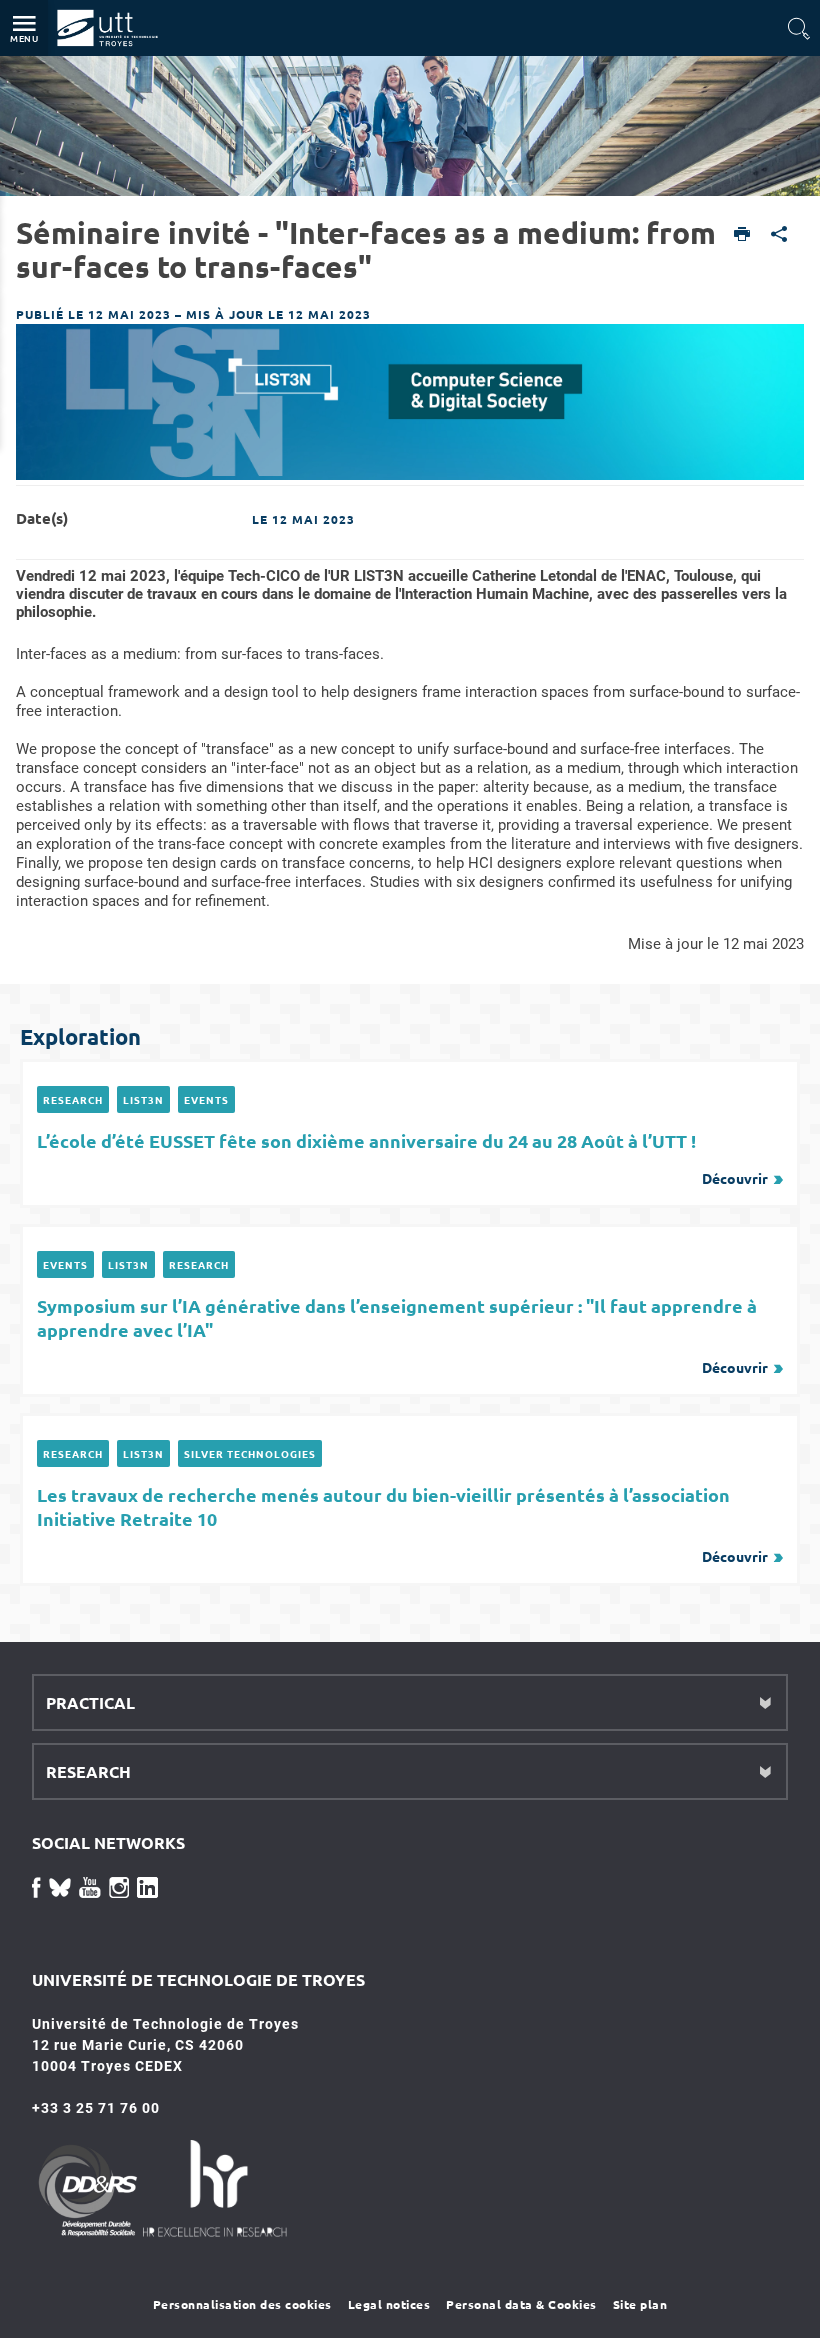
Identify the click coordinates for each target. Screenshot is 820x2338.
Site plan (640, 2304)
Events (206, 1099)
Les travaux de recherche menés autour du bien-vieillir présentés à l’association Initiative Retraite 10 (402, 1524)
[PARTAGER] (779, 235)
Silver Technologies (250, 1453)
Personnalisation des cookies (242, 2304)
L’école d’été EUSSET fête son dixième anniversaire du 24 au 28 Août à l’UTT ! (402, 1158)
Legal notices (389, 2304)
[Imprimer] (742, 235)
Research (73, 1099)
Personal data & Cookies (521, 2304)
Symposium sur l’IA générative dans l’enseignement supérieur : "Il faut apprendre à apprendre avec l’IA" (402, 1335)
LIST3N (143, 1099)
